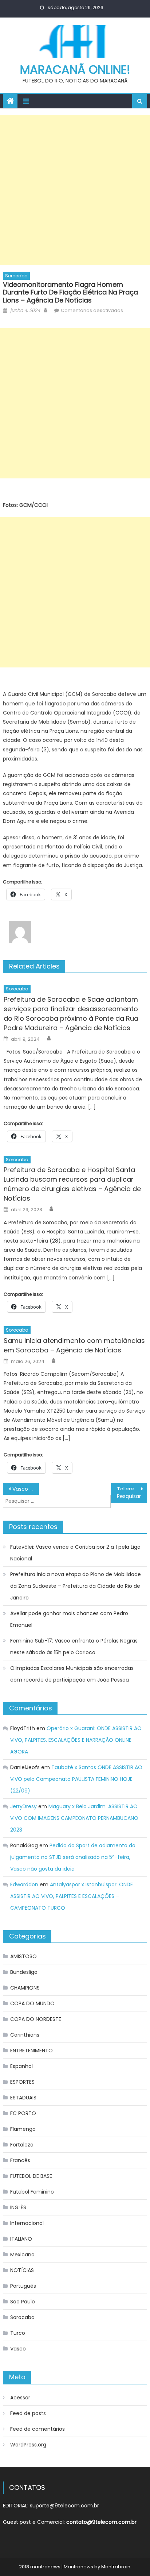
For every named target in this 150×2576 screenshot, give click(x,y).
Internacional (27, 2223)
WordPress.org (28, 2445)
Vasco (18, 2349)
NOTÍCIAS (22, 2270)
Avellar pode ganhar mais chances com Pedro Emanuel (69, 1619)
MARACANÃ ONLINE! (75, 70)
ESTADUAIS (23, 2098)
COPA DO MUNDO (32, 2003)
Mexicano (22, 2255)
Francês (20, 2160)
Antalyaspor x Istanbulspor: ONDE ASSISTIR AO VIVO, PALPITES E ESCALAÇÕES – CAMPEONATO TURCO (72, 1896)
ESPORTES (22, 2082)
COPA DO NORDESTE (36, 2019)
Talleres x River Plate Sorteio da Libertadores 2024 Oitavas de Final (132, 1489)
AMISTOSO (23, 1956)
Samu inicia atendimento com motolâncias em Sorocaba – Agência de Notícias (74, 1345)
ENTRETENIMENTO (31, 2051)
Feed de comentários (37, 2429)
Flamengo (23, 2129)
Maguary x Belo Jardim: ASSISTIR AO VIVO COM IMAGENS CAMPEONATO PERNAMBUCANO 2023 (74, 1818)
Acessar (20, 2398)
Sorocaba (16, 276)
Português (23, 2286)
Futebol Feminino (32, 2192)
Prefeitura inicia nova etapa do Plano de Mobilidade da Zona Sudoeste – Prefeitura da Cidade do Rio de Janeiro (76, 1586)
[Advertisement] (75, 190)
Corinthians (25, 2035)
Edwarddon (24, 1884)
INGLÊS (18, 2207)
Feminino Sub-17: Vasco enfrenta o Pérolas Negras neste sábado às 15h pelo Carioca (74, 1647)
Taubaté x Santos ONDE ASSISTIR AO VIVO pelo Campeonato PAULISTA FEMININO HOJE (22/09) (76, 1779)
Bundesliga (24, 1972)
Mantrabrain (116, 2567)
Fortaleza (22, 2145)
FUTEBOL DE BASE (31, 2176)
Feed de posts (28, 2413)
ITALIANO (21, 2239)
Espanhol (21, 2066)
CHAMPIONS (25, 1988)
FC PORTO (23, 2113)
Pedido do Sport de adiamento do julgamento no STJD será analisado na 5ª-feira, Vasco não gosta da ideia (73, 1857)
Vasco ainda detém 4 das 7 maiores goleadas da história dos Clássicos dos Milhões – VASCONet (26, 1489)
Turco (18, 2333)
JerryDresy (23, 1806)
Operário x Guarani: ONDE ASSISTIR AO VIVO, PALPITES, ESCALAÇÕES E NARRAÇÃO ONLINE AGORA (76, 1740)
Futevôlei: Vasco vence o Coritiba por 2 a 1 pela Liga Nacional (75, 1553)
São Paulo (23, 2302)
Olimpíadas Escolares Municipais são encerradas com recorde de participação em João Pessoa (72, 1674)
